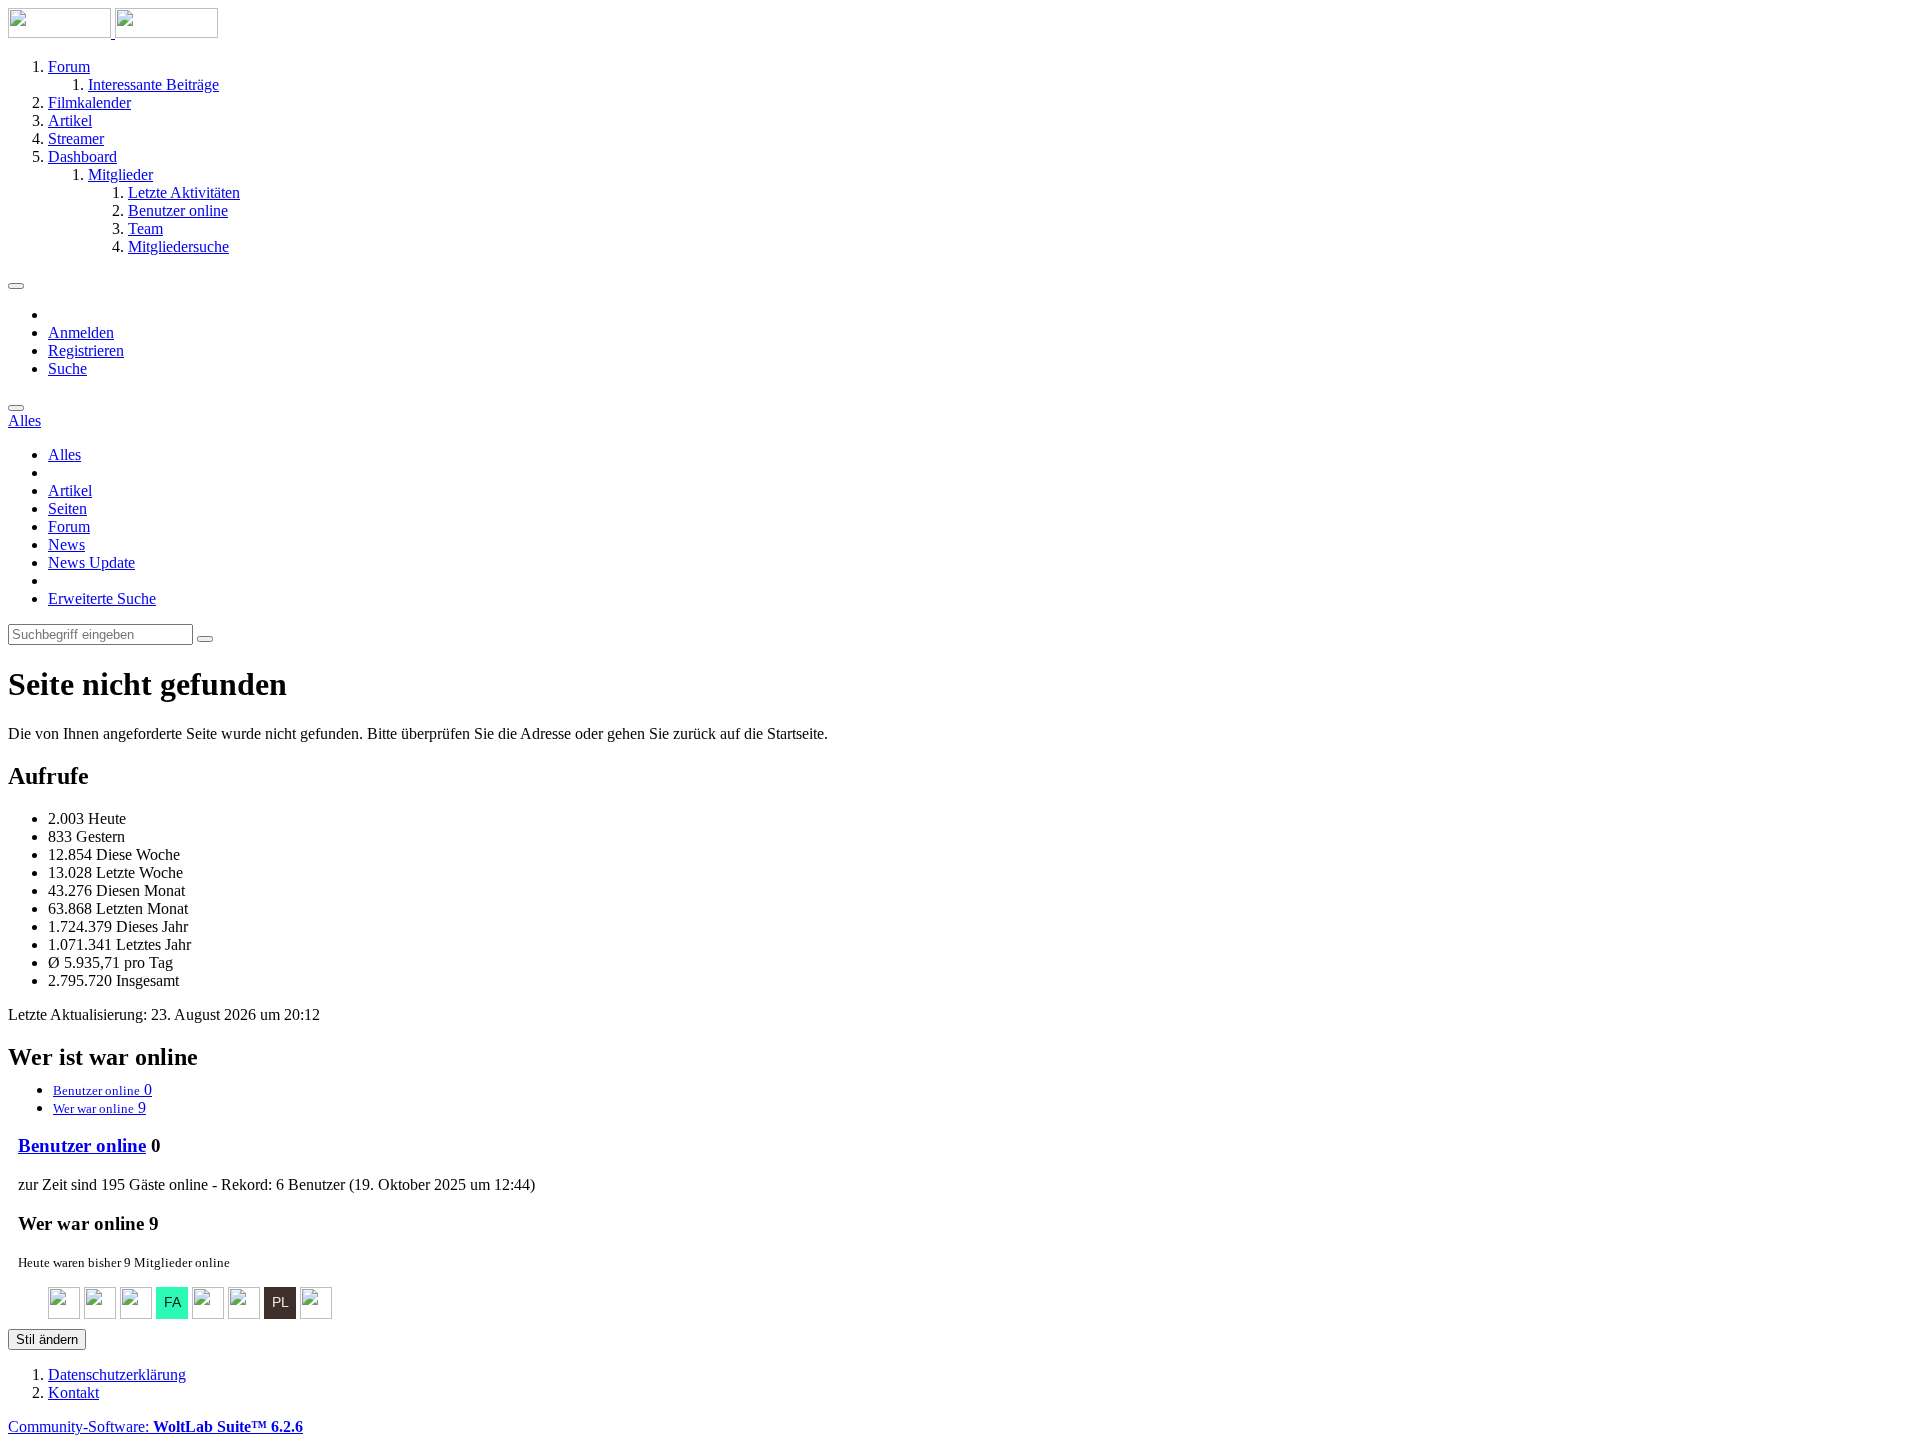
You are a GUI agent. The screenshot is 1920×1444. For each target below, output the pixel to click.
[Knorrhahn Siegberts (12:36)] (208, 1313)
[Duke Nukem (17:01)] (136, 1313)
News (66, 544)
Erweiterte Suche (102, 598)
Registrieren (86, 350)
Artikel (70, 490)
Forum (69, 526)
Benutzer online (82, 1145)
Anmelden (81, 332)
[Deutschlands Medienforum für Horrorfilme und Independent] (113, 32)
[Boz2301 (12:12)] (244, 1313)
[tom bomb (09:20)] (316, 1313)
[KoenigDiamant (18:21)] (100, 1313)
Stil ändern (47, 1339)
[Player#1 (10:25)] (280, 1313)
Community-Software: (155, 1426)
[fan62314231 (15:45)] (172, 1313)
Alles (64, 454)
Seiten (67, 508)
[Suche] (16, 408)
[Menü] (16, 286)
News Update (91, 562)
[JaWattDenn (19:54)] (64, 1313)
